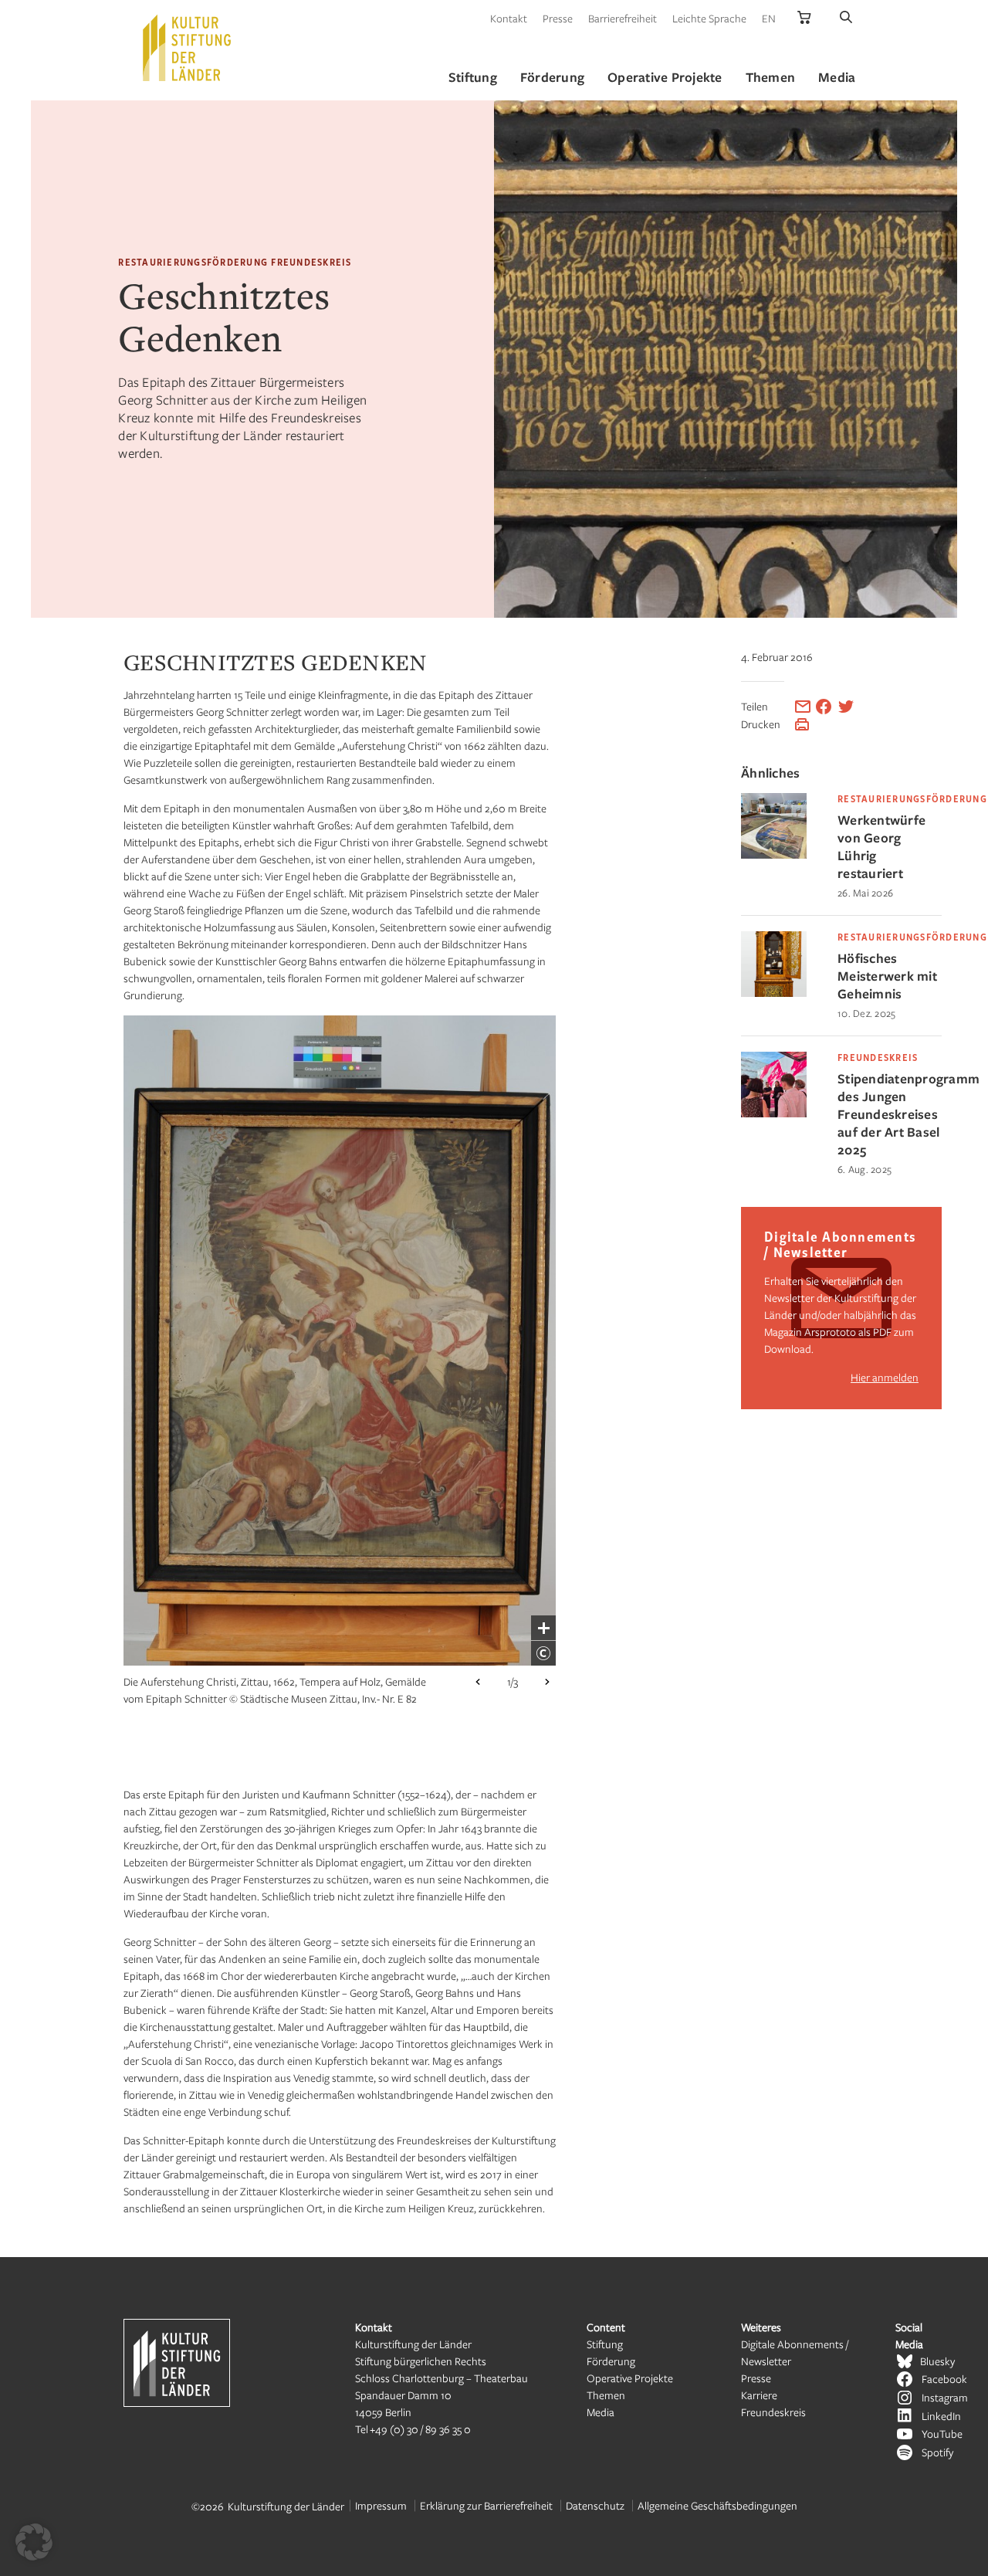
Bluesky (937, 2361)
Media (601, 2412)
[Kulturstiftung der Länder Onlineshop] (804, 18)
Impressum (381, 2505)
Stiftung (605, 2344)
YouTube (942, 2434)
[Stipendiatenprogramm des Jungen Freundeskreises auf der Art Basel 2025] (774, 1113)
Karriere (759, 2395)
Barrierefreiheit (623, 18)
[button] (34, 2542)
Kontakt (509, 18)
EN (769, 18)
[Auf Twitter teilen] (846, 707)
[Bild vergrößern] (543, 1628)
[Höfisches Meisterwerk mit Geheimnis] (774, 993)
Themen (606, 2395)
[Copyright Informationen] (543, 1653)
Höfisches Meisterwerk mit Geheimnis (887, 976)
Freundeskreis (773, 2412)
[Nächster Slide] (547, 1682)
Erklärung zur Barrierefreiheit (486, 2505)
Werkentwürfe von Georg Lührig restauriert (881, 846)
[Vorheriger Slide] (478, 1682)
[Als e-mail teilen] (803, 707)
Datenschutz (595, 2505)
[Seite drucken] (802, 724)
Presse (558, 18)
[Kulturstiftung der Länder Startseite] (187, 48)
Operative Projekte (630, 2378)
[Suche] (846, 18)
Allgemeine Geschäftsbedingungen (717, 2505)
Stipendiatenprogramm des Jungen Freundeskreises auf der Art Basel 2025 (890, 1114)
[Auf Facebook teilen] (824, 707)
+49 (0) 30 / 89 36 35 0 (420, 2429)
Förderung (611, 2361)
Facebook (944, 2379)
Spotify (937, 2452)
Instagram (945, 2397)
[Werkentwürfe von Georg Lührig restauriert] (774, 854)
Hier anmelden (885, 1377)
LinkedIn (941, 2416)
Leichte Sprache (709, 18)
